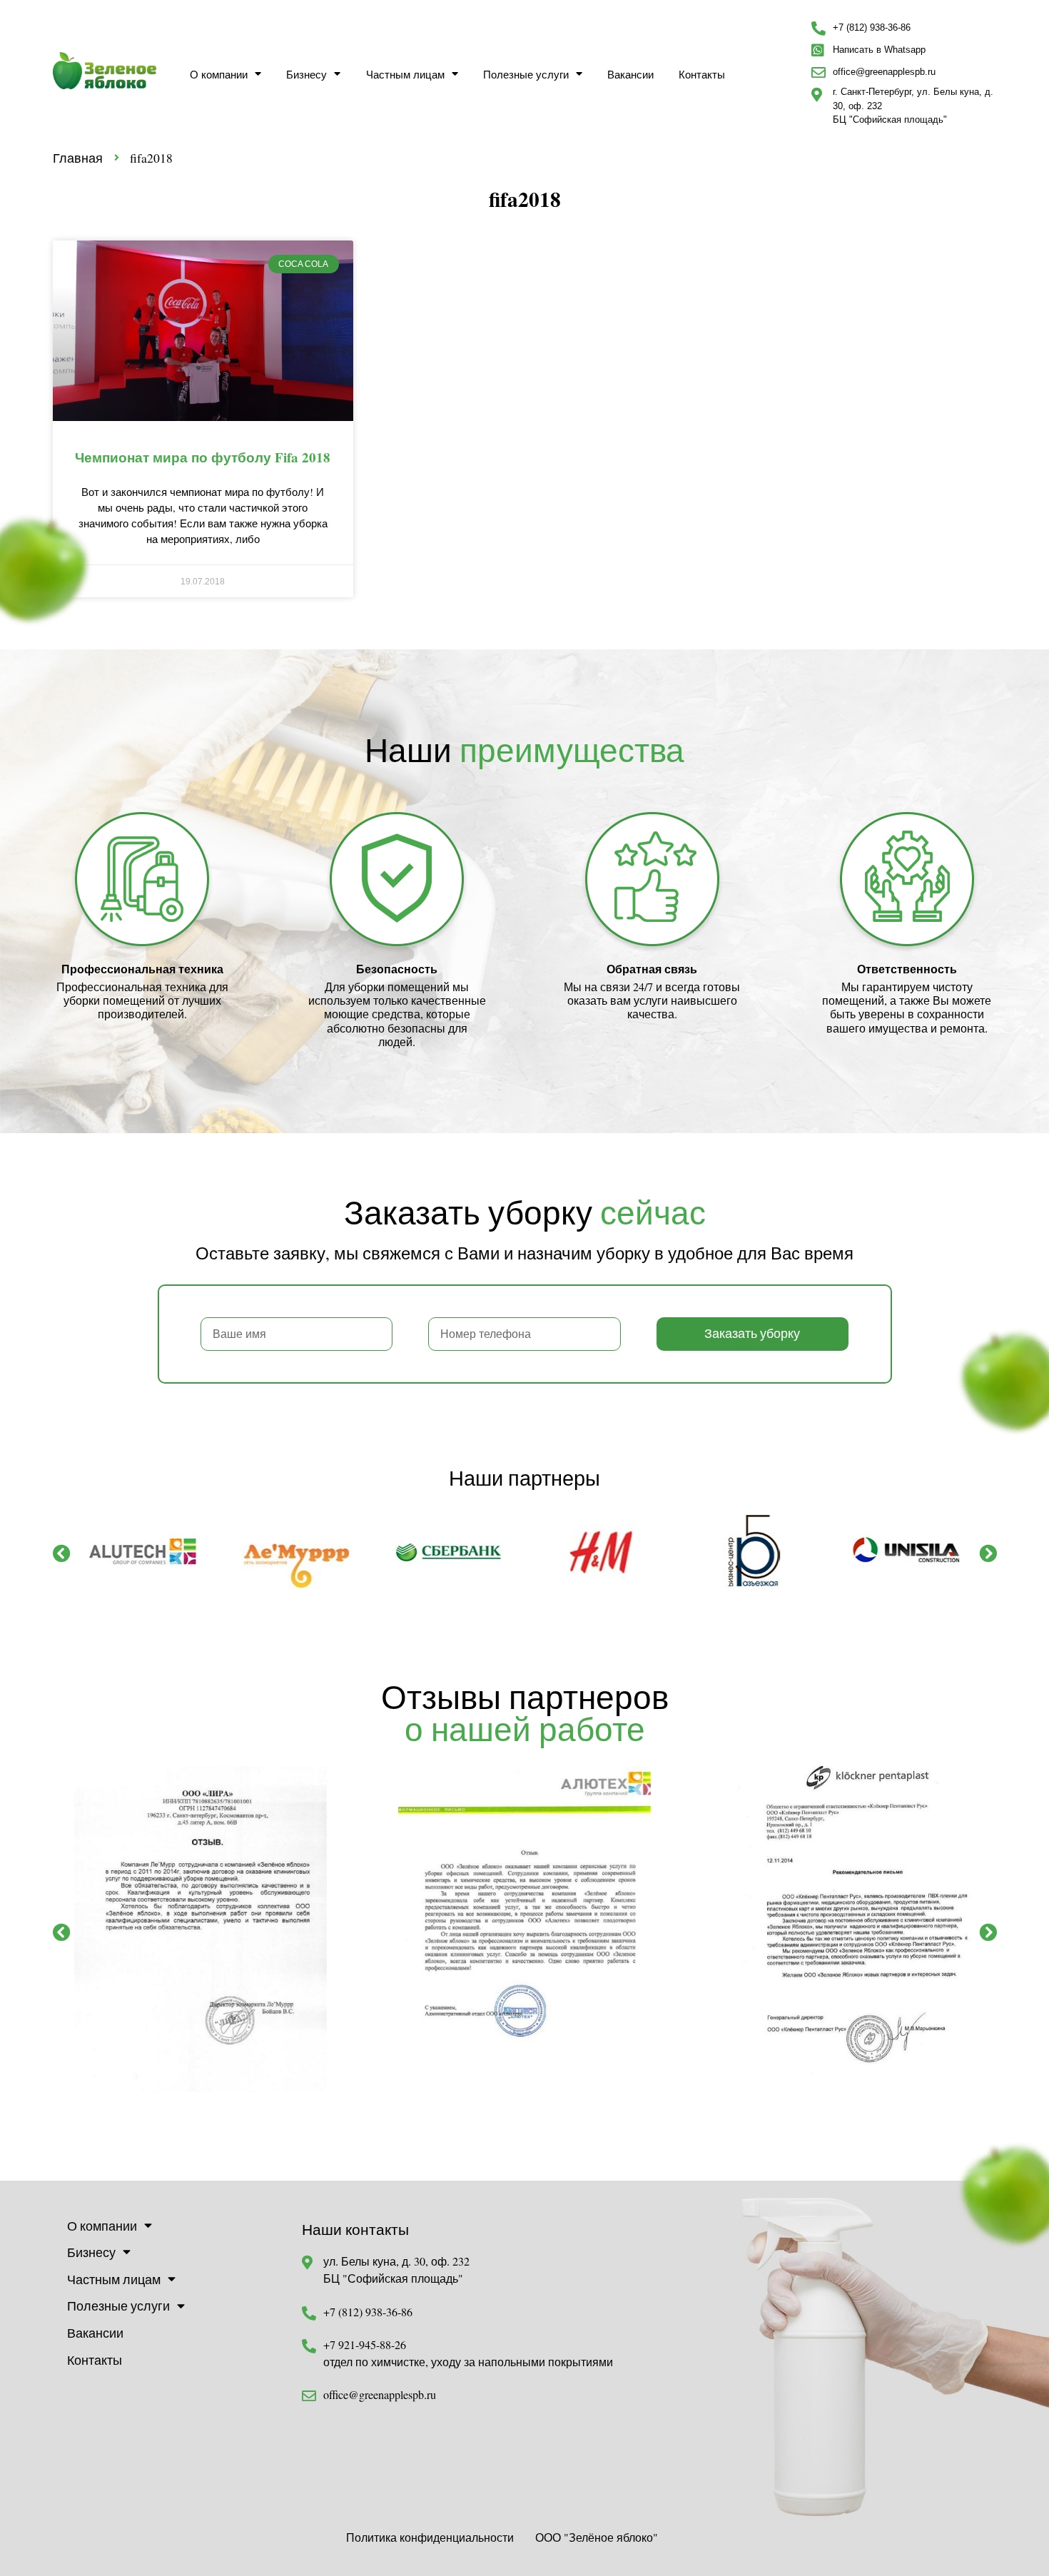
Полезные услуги (526, 74)
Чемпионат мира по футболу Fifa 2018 (203, 457)
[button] (62, 1553)
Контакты (702, 74)
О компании (219, 74)
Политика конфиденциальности (430, 2537)
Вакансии (630, 74)
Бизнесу (306, 74)
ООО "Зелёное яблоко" (597, 2537)
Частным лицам (405, 74)
